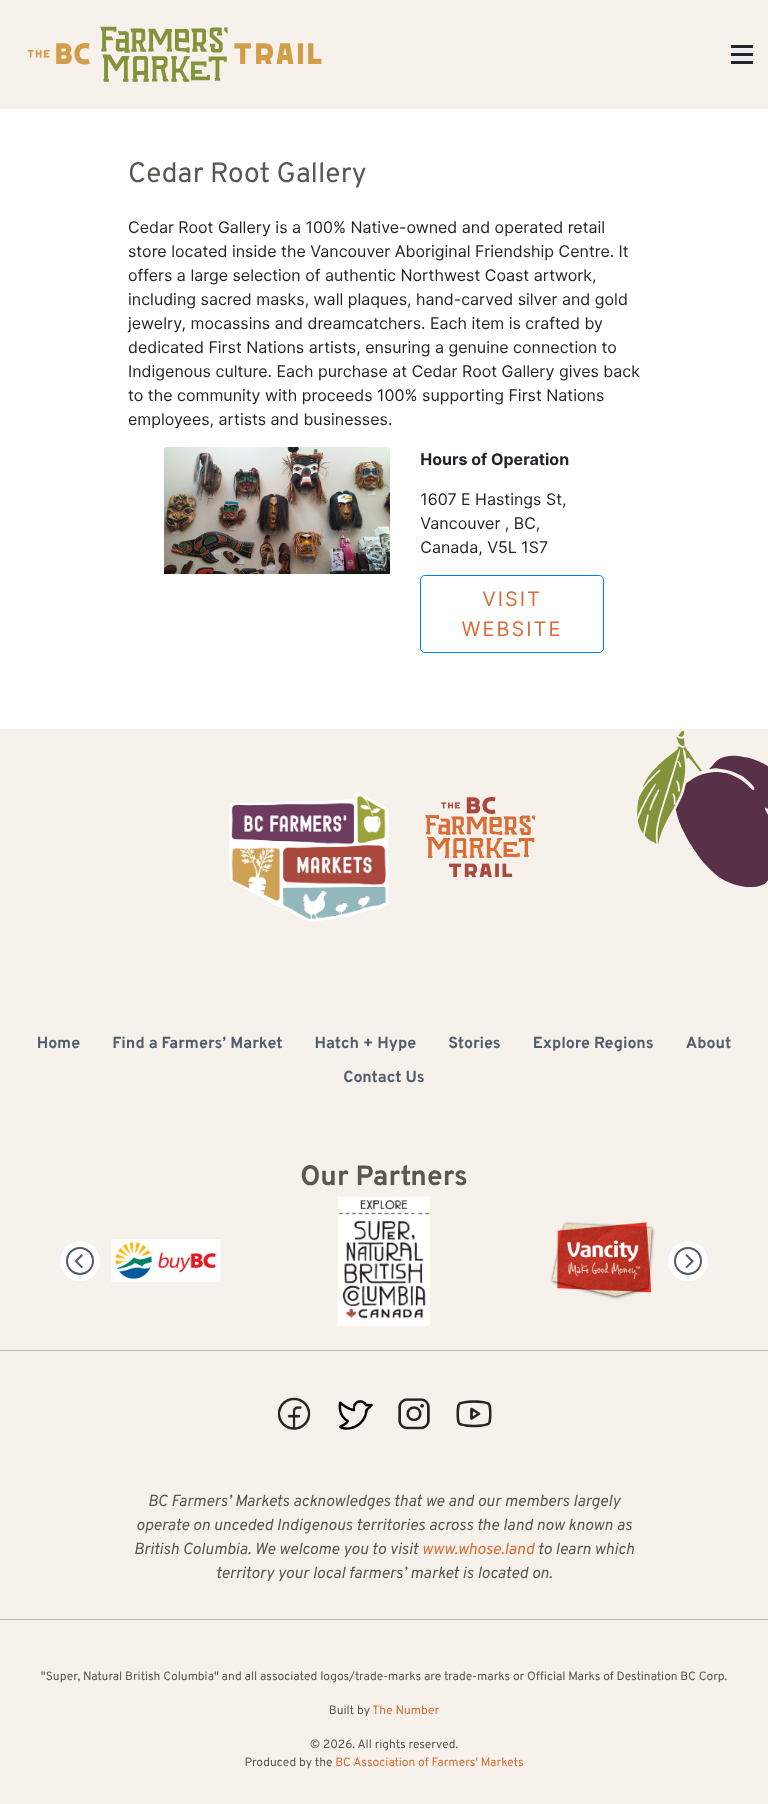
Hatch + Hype (366, 1045)
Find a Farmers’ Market (197, 1045)
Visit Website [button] (512, 614)
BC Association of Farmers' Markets (429, 1763)
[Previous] (80, 1261)
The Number (405, 1711)
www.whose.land (478, 1551)
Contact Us (383, 1079)
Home (58, 1045)
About (709, 1045)
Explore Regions (593, 1045)
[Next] (688, 1261)
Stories (474, 1045)
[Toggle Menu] (742, 54)
